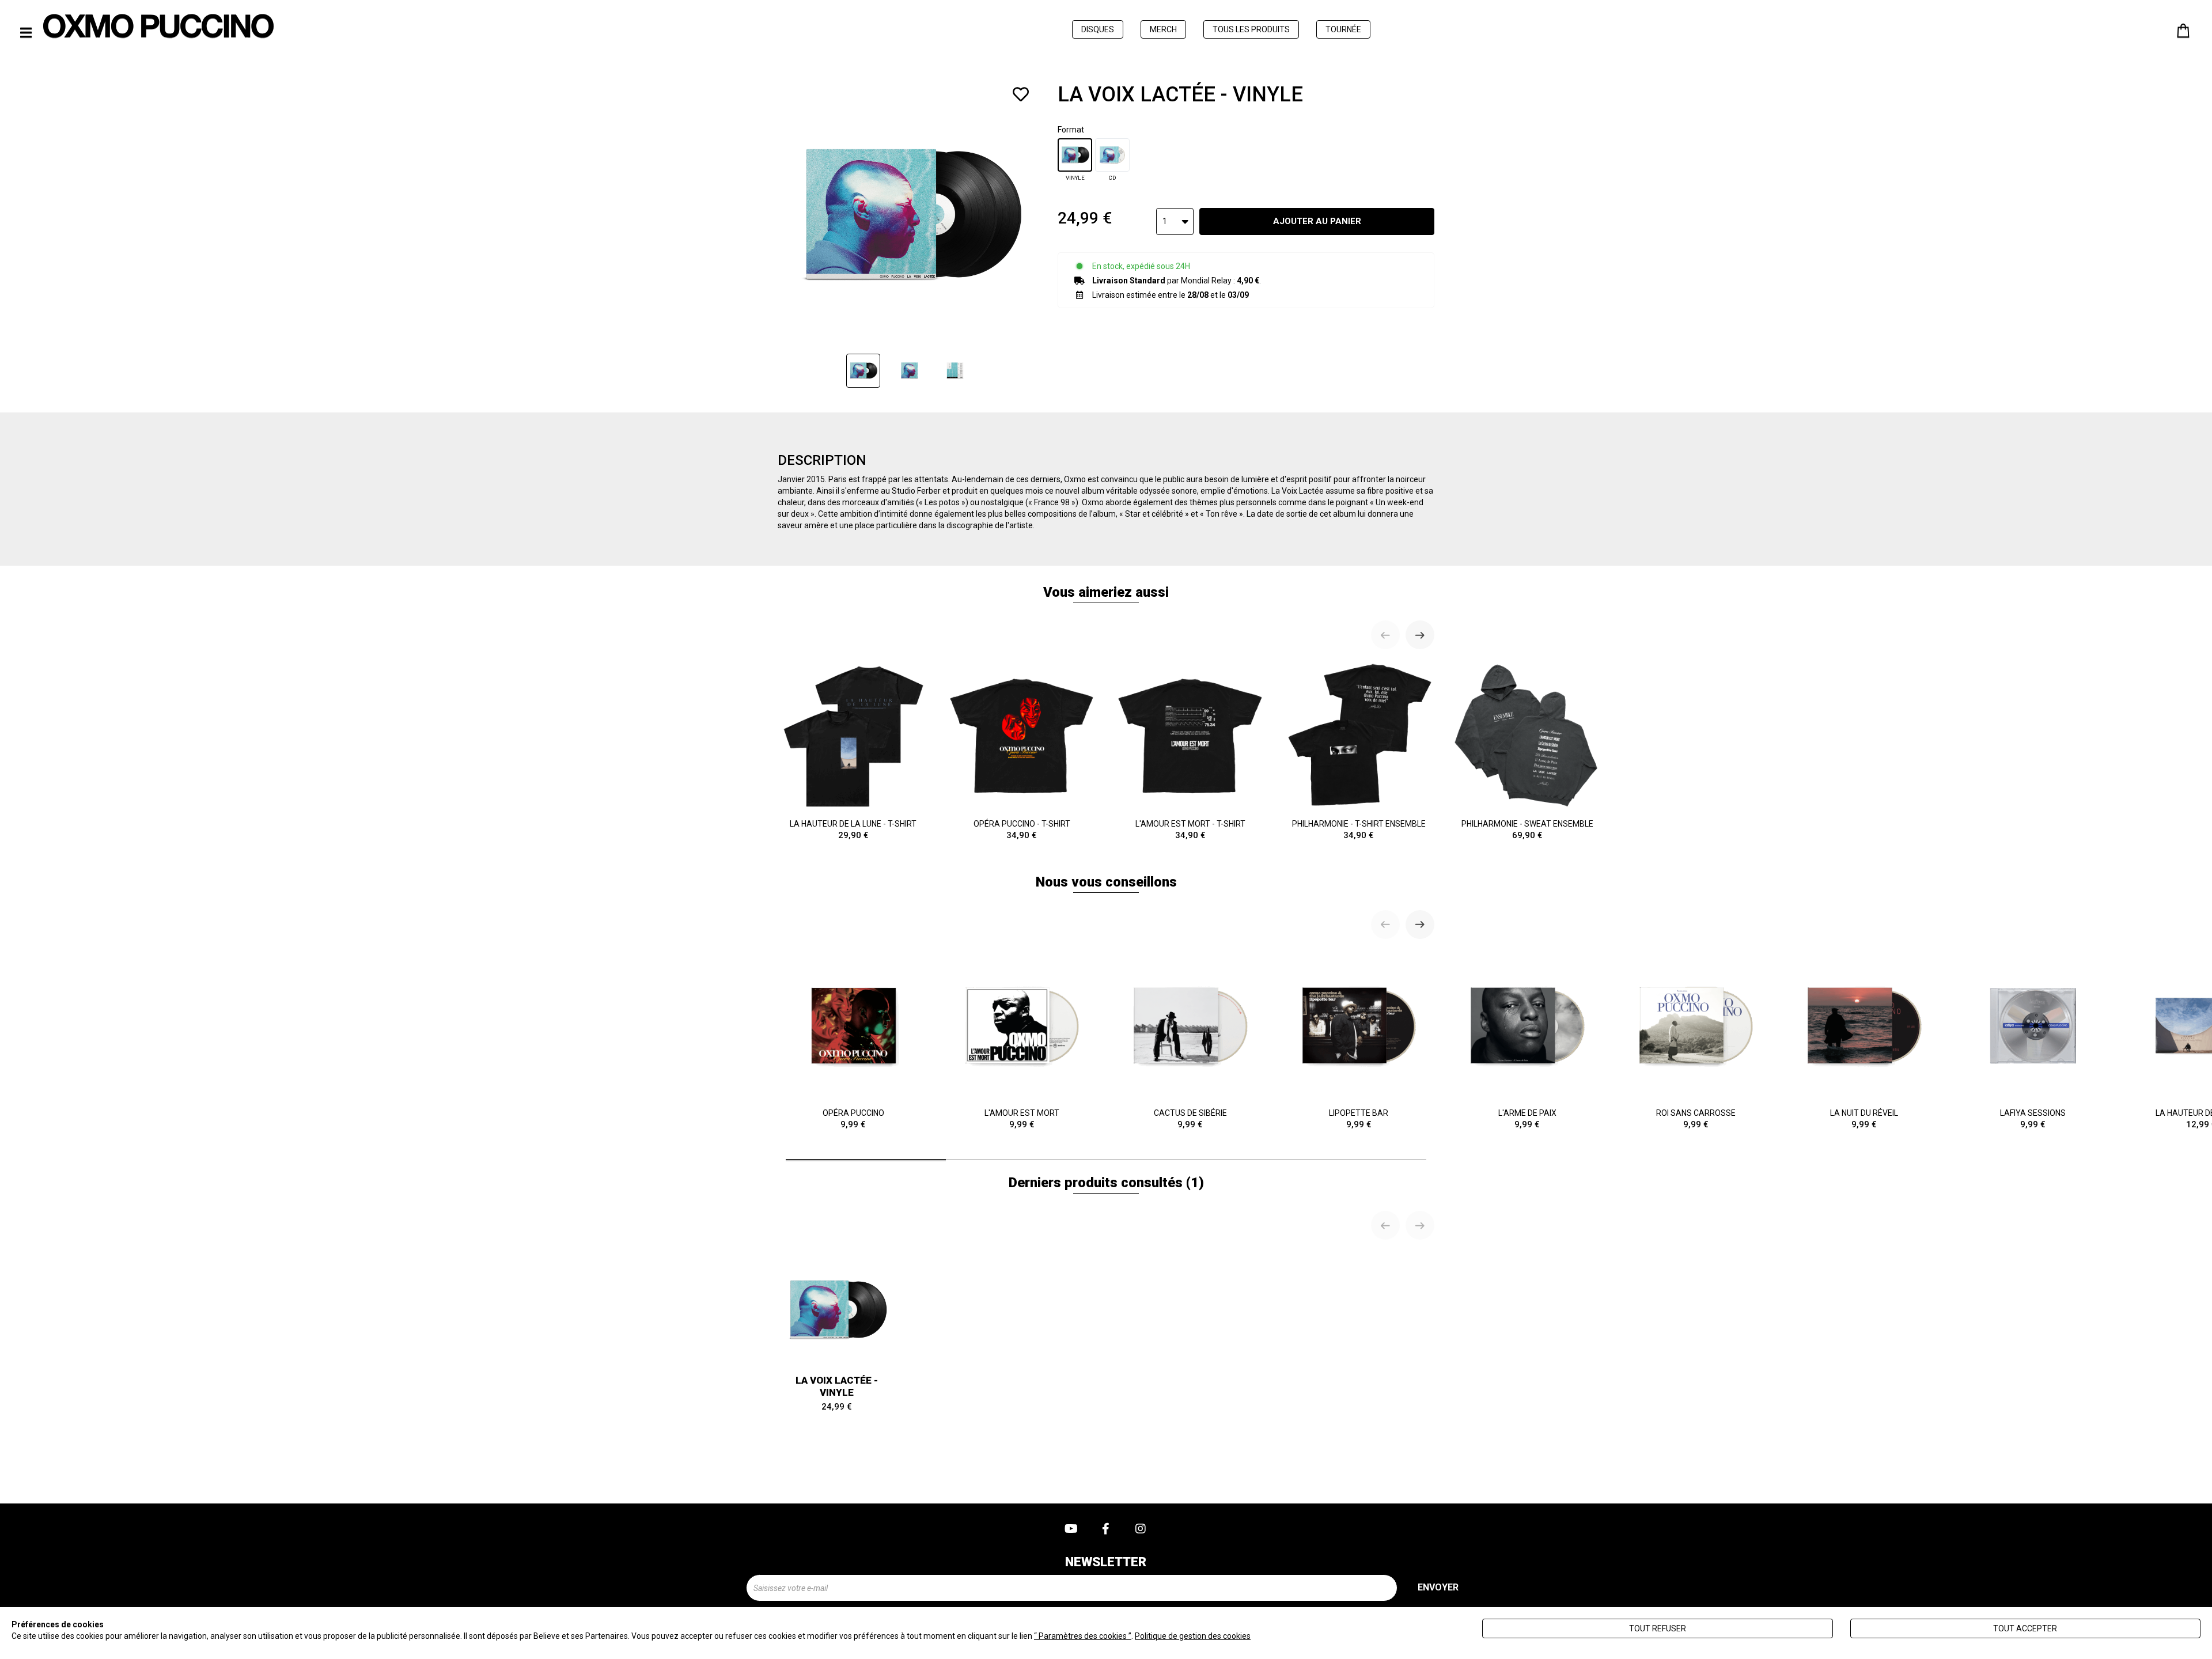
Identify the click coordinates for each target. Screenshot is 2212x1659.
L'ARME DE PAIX (1527, 1119)
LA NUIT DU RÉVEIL (1864, 1119)
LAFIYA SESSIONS (2033, 1119)
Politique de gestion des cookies (1193, 1636)
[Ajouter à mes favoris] (1021, 94)
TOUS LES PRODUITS (1251, 29)
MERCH (1163, 29)
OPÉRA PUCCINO (853, 1119)
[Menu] (26, 33)
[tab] (866, 1160)
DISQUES (1098, 29)
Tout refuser (1658, 1628)
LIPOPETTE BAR (1359, 1119)
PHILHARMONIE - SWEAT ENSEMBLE (1527, 830)
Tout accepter (2025, 1628)
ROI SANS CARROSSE (1696, 1119)
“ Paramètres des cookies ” (1083, 1636)
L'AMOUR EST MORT (1022, 1119)
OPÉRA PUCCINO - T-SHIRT (1022, 830)
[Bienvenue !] (158, 26)
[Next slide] (1420, 635)
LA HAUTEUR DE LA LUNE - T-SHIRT (853, 830)
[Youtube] (1071, 1529)
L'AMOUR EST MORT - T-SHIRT (1190, 830)
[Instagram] (1141, 1529)
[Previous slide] (1385, 635)
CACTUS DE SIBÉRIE (1190, 1119)
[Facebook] (1106, 1529)
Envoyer (1438, 1587)
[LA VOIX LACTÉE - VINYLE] (863, 371)
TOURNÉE (1343, 29)
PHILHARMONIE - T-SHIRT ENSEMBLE (1359, 830)
